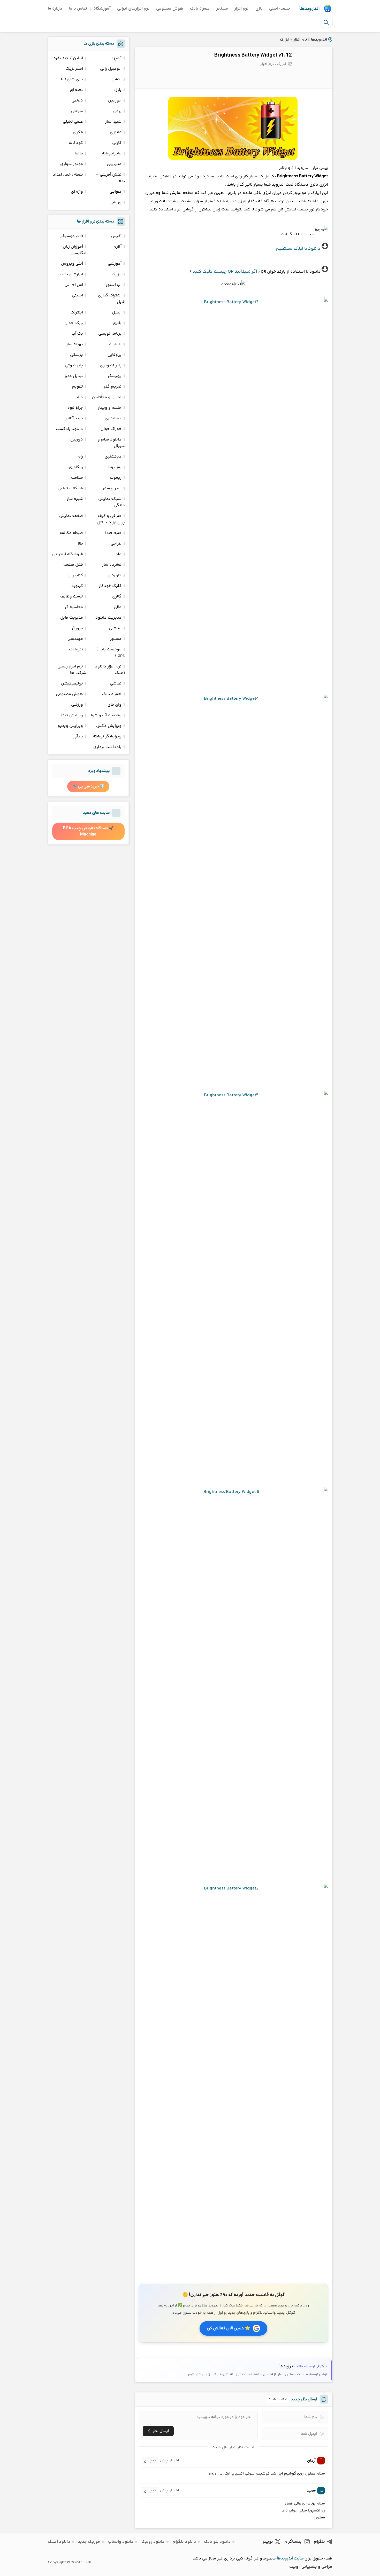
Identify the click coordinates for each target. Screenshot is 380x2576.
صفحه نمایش (71, 516)
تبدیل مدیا (74, 376)
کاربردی (115, 575)
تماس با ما (78, 9)
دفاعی (77, 101)
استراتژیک (74, 69)
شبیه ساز (113, 122)
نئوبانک (76, 649)
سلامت (77, 478)
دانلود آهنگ (59, 2542)
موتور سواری (72, 164)
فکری (78, 132)
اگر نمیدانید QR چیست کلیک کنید (225, 272)
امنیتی (77, 296)
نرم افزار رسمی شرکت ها (72, 670)
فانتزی (116, 132)
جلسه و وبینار (110, 408)
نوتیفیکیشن (72, 684)
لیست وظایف (72, 597)
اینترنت (77, 313)
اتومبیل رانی (111, 69)
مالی (118, 607)
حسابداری (113, 418)
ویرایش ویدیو (70, 726)
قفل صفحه (73, 565)
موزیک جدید (89, 2542)
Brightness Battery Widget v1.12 (253, 55)
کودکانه (76, 143)
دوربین (77, 440)
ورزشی (116, 202)
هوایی (116, 192)
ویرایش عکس (109, 726)
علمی (117, 554)
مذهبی (115, 628)
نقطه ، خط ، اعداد (68, 175)
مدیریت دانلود (108, 618)
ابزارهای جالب (71, 274)
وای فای (115, 705)
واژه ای (77, 192)
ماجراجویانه (112, 153)
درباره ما (55, 9)
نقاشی (116, 684)
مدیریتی (114, 164)
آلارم (117, 247)
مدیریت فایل (72, 618)
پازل (118, 90)
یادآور (78, 736)
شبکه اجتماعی (70, 488)
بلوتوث (115, 344)
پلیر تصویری (111, 365)
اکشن (116, 79)
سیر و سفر (112, 488)
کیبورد (77, 586)
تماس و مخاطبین (107, 397)
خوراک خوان (111, 429)
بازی (259, 9)
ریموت (116, 478)
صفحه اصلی (280, 9)
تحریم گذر (113, 387)
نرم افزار (242, 9)
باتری (117, 323)
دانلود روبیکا (153, 2542)
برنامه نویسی (110, 334)
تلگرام (319, 2542)
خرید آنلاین (73, 418)
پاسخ (148, 2461)
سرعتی (77, 111)
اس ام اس (74, 285)
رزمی (117, 111)
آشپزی (116, 58)
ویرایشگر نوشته (107, 736)
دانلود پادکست (69, 429)
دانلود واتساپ (121, 2542)
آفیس (116, 236)
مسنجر (222, 9)
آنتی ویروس (72, 264)
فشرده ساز (112, 565)
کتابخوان (75, 575)
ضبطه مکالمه (71, 533)
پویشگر (115, 376)
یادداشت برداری (107, 747)
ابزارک (285, 40)
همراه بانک (200, 9)
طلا (80, 544)
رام (80, 457)
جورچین (115, 101)
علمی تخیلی (73, 122)
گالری (117, 597)
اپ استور (114, 285)
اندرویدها (309, 9)
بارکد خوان (74, 323)
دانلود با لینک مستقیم (298, 249)
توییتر (268, 2542)
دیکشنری (113, 457)
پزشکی (77, 355)
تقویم (78, 387)
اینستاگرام (293, 2542)
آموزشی (115, 264)
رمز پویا (115, 467)
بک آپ (77, 334)
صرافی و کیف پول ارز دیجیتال (111, 519)
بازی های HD (72, 79)
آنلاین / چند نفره (68, 58)
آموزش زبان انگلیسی (75, 250)
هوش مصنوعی (170, 9)
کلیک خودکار (110, 586)
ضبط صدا (113, 533)
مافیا (79, 153)
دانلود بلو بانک (217, 2542)
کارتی (117, 143)
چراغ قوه (75, 408)
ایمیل (117, 313)
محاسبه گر (74, 607)
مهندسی (75, 639)
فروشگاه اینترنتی (68, 554)
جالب (79, 397)
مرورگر (77, 628)
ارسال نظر (161, 2431)
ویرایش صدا (72, 715)
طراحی (116, 544)
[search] (326, 22)
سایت (299, 2558)
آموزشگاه (102, 9)
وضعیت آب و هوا (106, 715)
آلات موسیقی (71, 236)
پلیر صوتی (74, 365)
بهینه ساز (75, 344)
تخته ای (76, 90)
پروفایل (115, 355)
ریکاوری (76, 467)
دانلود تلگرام (184, 2542)
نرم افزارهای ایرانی (133, 9)
